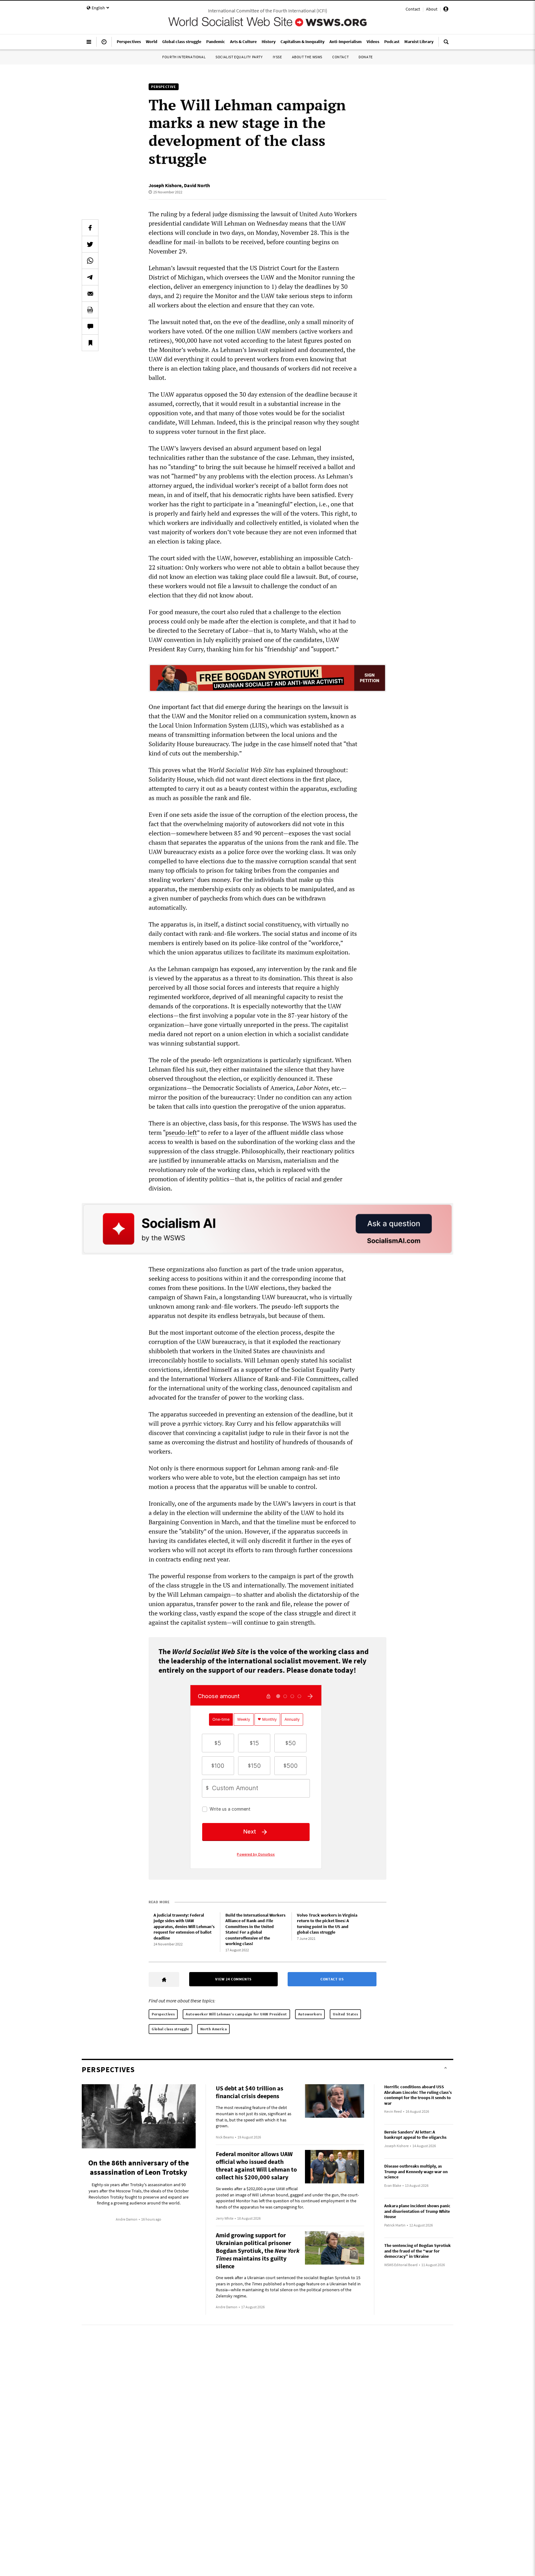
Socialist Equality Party (239, 57)
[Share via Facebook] (90, 228)
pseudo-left (181, 1132)
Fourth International (184, 57)
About (432, 9)
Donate (366, 57)
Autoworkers (310, 2014)
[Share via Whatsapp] (90, 261)
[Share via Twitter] (90, 244)
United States (345, 2014)
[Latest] (104, 44)
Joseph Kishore (165, 185)
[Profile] (446, 10)
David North (197, 185)
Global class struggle (170, 2029)
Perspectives (163, 2014)
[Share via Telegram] (90, 277)
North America (214, 2029)
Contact (413, 9)
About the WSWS (307, 57)
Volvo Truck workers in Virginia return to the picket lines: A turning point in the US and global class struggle (327, 1924)
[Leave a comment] (90, 326)
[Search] (446, 44)
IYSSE (277, 57)
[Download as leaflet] (90, 310)
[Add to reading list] (90, 343)
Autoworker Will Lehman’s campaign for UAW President (236, 2014)
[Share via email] (90, 293)
